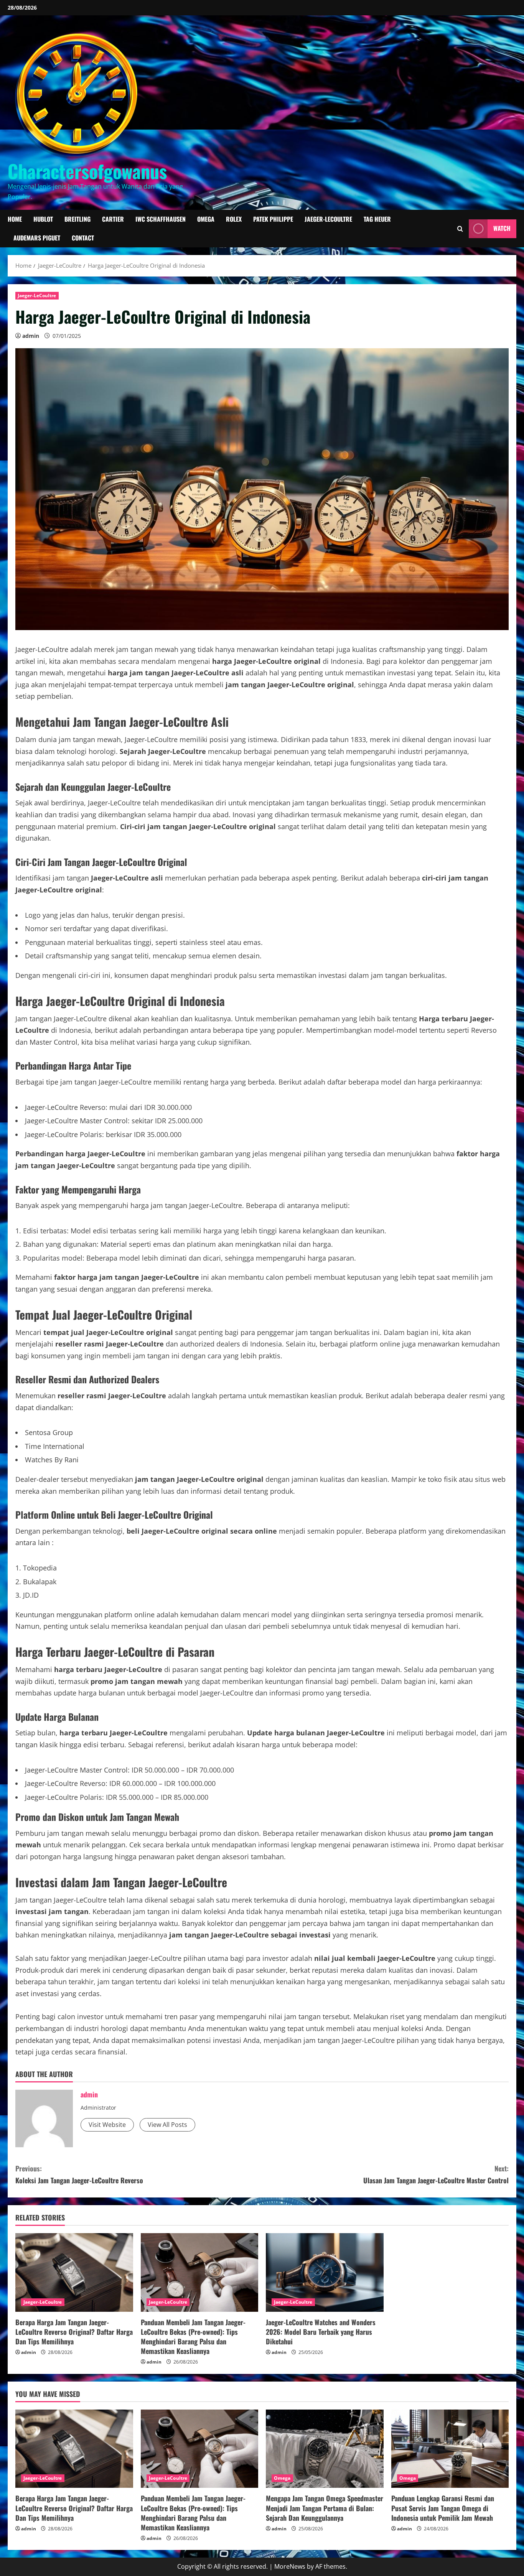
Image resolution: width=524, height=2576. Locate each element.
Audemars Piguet (37, 238)
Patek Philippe (273, 219)
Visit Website (107, 2125)
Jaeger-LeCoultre (328, 219)
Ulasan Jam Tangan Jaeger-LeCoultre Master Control (436, 2174)
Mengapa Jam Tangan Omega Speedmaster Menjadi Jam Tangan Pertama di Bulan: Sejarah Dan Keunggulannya (325, 2508)
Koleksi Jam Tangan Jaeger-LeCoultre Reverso (79, 2174)
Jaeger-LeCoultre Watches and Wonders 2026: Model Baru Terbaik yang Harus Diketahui (321, 2332)
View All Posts (167, 2125)
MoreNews (290, 2566)
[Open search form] (460, 229)
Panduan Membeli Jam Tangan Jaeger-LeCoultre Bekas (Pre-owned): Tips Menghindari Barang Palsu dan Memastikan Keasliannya (193, 2337)
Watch (502, 229)
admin (31, 336)
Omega (206, 219)
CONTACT (83, 238)
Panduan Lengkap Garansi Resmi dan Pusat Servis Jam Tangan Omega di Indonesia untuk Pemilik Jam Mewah (443, 2508)
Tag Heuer (377, 219)
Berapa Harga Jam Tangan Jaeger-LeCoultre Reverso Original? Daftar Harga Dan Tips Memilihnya (74, 2332)
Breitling (77, 219)
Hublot (43, 219)
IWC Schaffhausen (161, 219)
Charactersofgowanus (87, 171)
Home (15, 219)
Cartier (113, 219)
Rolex (234, 219)
